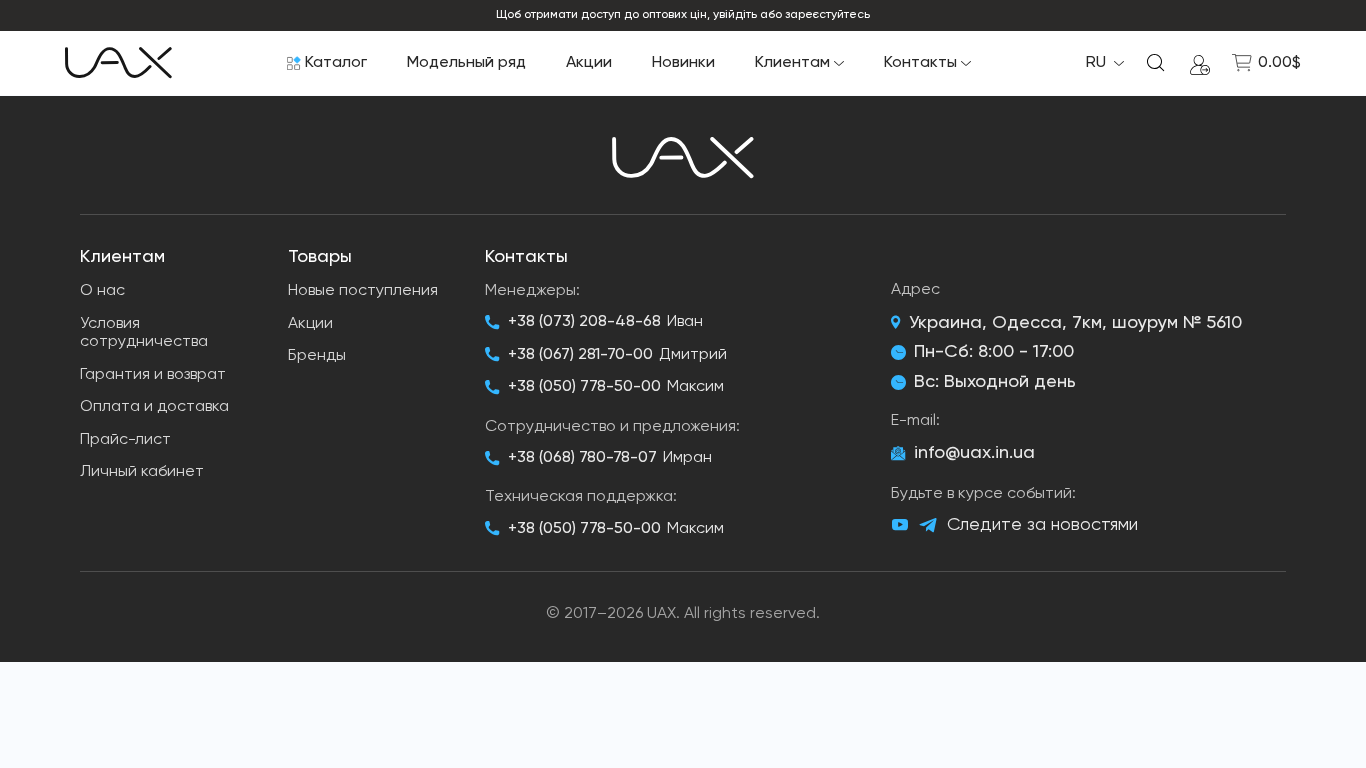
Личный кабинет (142, 472)
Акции (589, 63)
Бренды (317, 356)
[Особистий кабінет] (1200, 63)
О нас (102, 291)
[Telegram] (928, 525)
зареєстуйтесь (827, 15)
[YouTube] (900, 525)
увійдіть (735, 15)
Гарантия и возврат (153, 375)
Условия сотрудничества (144, 333)
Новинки (683, 63)
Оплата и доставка (154, 407)
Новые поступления (363, 291)
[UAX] (118, 63)
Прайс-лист (125, 440)
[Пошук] (1156, 63)
